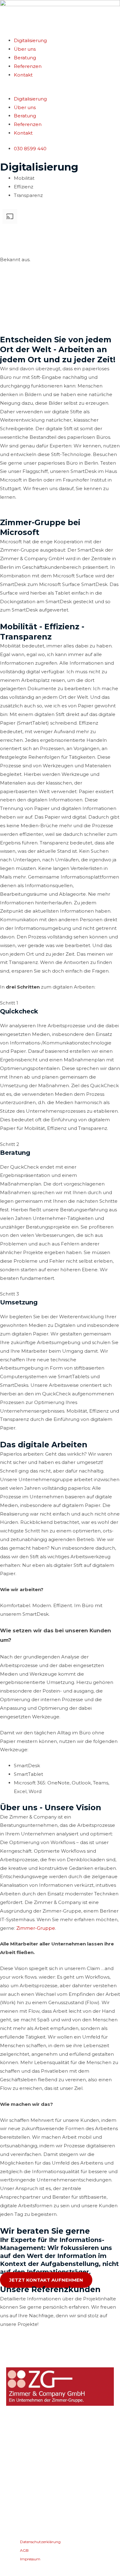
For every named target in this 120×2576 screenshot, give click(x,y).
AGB (25, 2518)
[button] (60, 90)
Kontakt (23, 75)
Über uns (25, 49)
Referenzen (28, 66)
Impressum (31, 2526)
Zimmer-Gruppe (36, 1928)
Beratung (25, 58)
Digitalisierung (30, 40)
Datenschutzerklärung (41, 2509)
